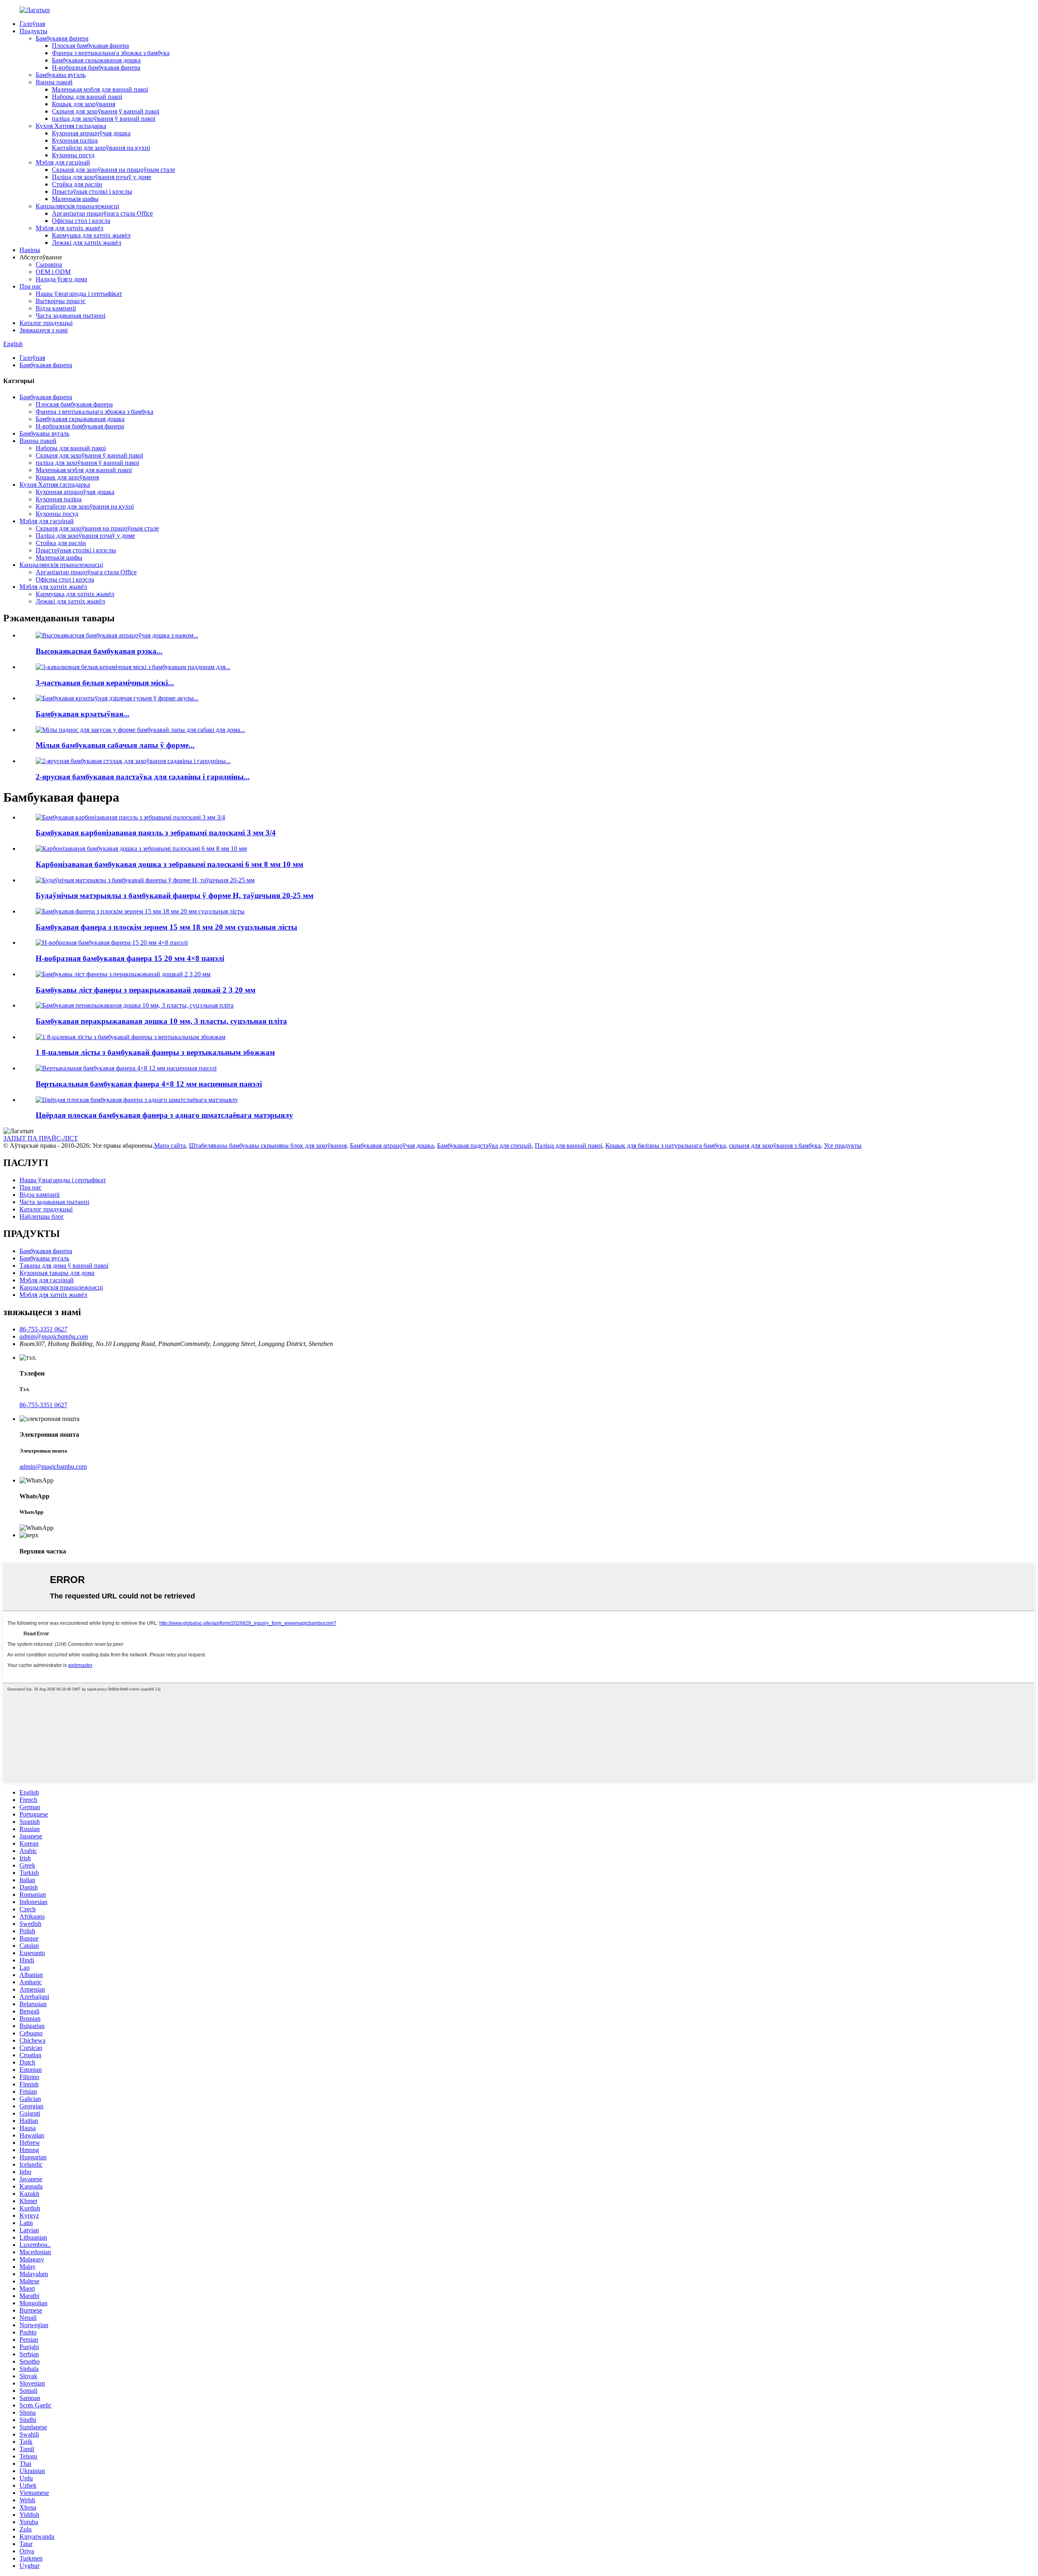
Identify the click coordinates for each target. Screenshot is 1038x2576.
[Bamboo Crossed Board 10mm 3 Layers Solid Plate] (135, 1005)
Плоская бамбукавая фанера (90, 46)
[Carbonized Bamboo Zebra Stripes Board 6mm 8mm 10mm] (141, 848)
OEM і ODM (53, 272)
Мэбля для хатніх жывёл (70, 228)
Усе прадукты (843, 1146)
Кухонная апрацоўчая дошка (91, 133)
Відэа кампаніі (56, 308)
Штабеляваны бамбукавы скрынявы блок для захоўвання (268, 1146)
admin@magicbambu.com (53, 1467)
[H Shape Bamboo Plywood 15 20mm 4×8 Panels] (112, 942)
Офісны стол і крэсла (81, 221)
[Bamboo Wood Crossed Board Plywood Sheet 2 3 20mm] (123, 974)
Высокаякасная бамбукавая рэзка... (99, 651)
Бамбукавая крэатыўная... (83, 714)
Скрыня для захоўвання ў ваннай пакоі (106, 111)
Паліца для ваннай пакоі (568, 1146)
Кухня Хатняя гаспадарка (71, 126)
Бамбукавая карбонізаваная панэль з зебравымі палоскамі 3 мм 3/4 (156, 833)
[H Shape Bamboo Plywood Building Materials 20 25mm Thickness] (145, 880)
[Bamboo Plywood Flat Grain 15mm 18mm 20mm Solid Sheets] (140, 911)
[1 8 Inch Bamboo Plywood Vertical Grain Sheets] (131, 1037)
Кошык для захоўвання (84, 104)
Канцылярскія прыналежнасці (77, 206)
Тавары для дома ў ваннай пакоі (64, 1266)
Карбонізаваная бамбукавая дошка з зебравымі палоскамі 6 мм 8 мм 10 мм (169, 864)
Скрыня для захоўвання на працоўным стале (114, 170)
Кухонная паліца (75, 140)
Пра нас (30, 286)
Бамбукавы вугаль (61, 75)
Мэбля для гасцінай (63, 162)
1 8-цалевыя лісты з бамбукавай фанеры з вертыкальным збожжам (155, 1052)
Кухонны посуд (73, 155)
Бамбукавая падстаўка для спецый (484, 1146)
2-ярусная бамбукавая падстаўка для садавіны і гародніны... (143, 777)
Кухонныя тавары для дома (57, 1273)
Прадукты (33, 31)
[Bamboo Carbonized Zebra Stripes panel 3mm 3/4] (130, 817)
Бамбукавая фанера (62, 38)
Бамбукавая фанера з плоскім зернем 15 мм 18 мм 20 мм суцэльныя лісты (166, 927)
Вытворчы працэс (61, 301)
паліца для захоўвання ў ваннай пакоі (104, 119)
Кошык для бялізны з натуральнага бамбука (666, 1146)
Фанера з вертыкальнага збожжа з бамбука (111, 53)
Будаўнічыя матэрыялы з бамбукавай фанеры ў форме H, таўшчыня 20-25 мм (175, 895)
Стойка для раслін (77, 184)
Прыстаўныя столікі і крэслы (92, 191)
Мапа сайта (170, 1146)
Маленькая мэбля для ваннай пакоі (100, 89)
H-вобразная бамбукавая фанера (96, 67)
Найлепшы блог (42, 1216)
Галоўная (32, 24)
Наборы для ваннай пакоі (87, 97)
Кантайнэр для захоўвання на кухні (101, 148)
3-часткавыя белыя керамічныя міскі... (105, 683)
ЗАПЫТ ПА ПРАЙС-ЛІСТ (41, 1138)
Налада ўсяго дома (61, 279)
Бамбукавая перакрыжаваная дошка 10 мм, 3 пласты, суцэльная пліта (161, 1021)
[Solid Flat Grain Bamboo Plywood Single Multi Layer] (137, 1100)
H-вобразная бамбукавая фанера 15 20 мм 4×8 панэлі (130, 958)
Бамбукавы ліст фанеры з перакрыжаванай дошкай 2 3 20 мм (146, 990)
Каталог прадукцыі (46, 323)
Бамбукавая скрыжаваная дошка (96, 60)
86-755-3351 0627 (43, 1405)
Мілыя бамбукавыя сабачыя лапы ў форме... (115, 745)
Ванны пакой (54, 82)
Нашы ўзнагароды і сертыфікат (79, 294)
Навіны (30, 250)
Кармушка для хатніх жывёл (91, 235)
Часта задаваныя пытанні (71, 316)
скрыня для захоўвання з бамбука (775, 1146)
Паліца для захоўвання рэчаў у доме (102, 177)
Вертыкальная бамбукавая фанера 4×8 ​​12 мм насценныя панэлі (149, 1084)
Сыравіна (49, 264)
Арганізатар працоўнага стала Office (102, 213)
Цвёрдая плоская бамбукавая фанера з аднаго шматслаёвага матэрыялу (164, 1115)
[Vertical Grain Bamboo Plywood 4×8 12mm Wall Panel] (126, 1068)
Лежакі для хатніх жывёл (87, 243)
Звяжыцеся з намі (44, 330)
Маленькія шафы (75, 199)
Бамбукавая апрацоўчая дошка (392, 1146)
